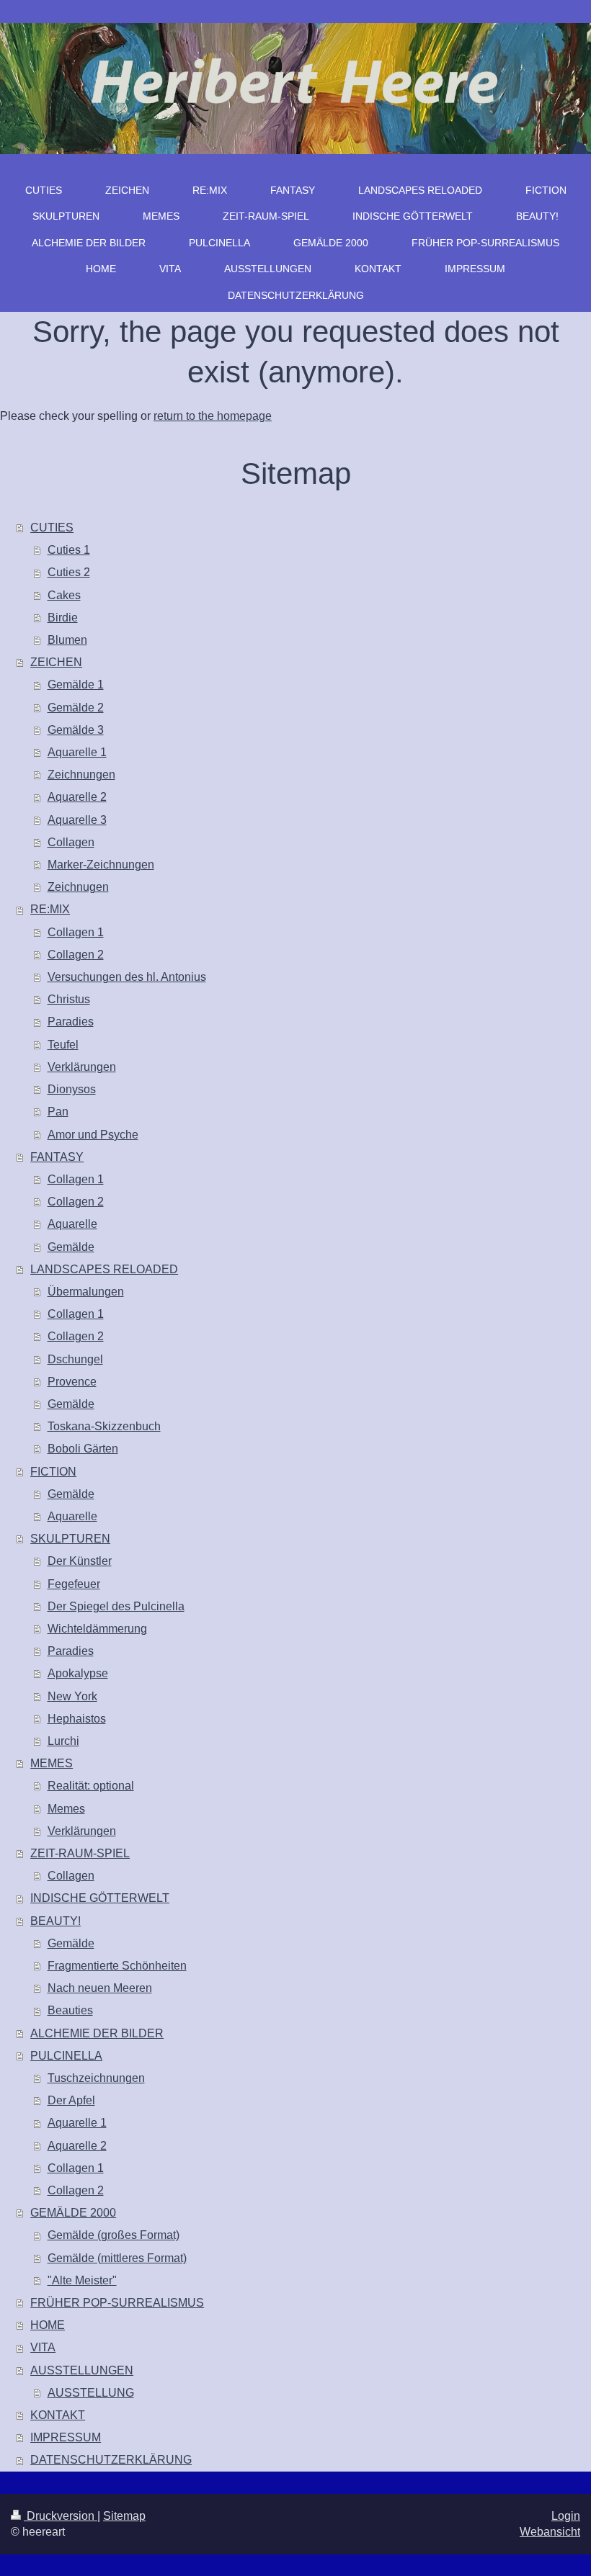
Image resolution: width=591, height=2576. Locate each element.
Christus (69, 999)
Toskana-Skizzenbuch (104, 1426)
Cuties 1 (69, 550)
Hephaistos (77, 1719)
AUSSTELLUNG (91, 2393)
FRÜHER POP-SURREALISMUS (117, 2303)
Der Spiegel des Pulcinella (116, 1606)
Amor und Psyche (93, 1135)
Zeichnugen (78, 887)
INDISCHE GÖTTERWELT (100, 1898)
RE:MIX (50, 909)
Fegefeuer (74, 1584)
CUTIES (52, 528)
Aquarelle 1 (77, 752)
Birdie (63, 618)
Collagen (71, 842)
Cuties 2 (69, 572)
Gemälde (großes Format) (114, 2235)
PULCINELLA (66, 2056)
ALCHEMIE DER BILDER (97, 2033)
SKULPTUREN (70, 1539)
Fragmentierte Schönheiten (117, 1966)
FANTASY (57, 1157)
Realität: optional (91, 1786)
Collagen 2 (76, 955)
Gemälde (71, 1247)
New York (72, 1696)
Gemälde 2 (76, 708)
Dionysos (72, 1089)
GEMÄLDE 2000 (73, 2213)
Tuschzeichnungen (96, 2078)
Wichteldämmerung (97, 1629)
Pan (58, 1112)
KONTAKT (58, 2415)
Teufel (63, 1045)
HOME (48, 2325)
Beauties (70, 2010)
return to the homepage (213, 416)
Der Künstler (80, 1561)
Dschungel (75, 1359)
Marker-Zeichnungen (101, 865)
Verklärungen (82, 1067)
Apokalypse (78, 1673)
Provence (72, 1382)
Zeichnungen (81, 775)
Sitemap (124, 2516)
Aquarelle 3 (77, 820)
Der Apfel (71, 2100)
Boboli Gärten (83, 1449)
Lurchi (63, 1741)
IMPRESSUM (66, 2437)
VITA (43, 2347)
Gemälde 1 (76, 685)
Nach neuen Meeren (100, 1988)
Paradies (71, 1022)
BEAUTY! (55, 1921)
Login (566, 2516)
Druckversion (61, 2516)
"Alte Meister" (82, 2280)
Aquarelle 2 (77, 797)
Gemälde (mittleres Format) (117, 2258)
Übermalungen (86, 1292)
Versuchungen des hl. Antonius (127, 977)
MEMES (52, 1763)
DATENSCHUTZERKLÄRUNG (111, 2460)
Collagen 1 (76, 932)
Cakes (64, 595)
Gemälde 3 (76, 730)
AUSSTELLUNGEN (82, 2370)
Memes (66, 1809)
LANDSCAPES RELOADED (104, 1269)
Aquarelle (72, 1224)
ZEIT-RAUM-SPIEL (80, 1853)
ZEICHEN (56, 662)
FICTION (53, 1472)
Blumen (67, 640)
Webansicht (550, 2532)
